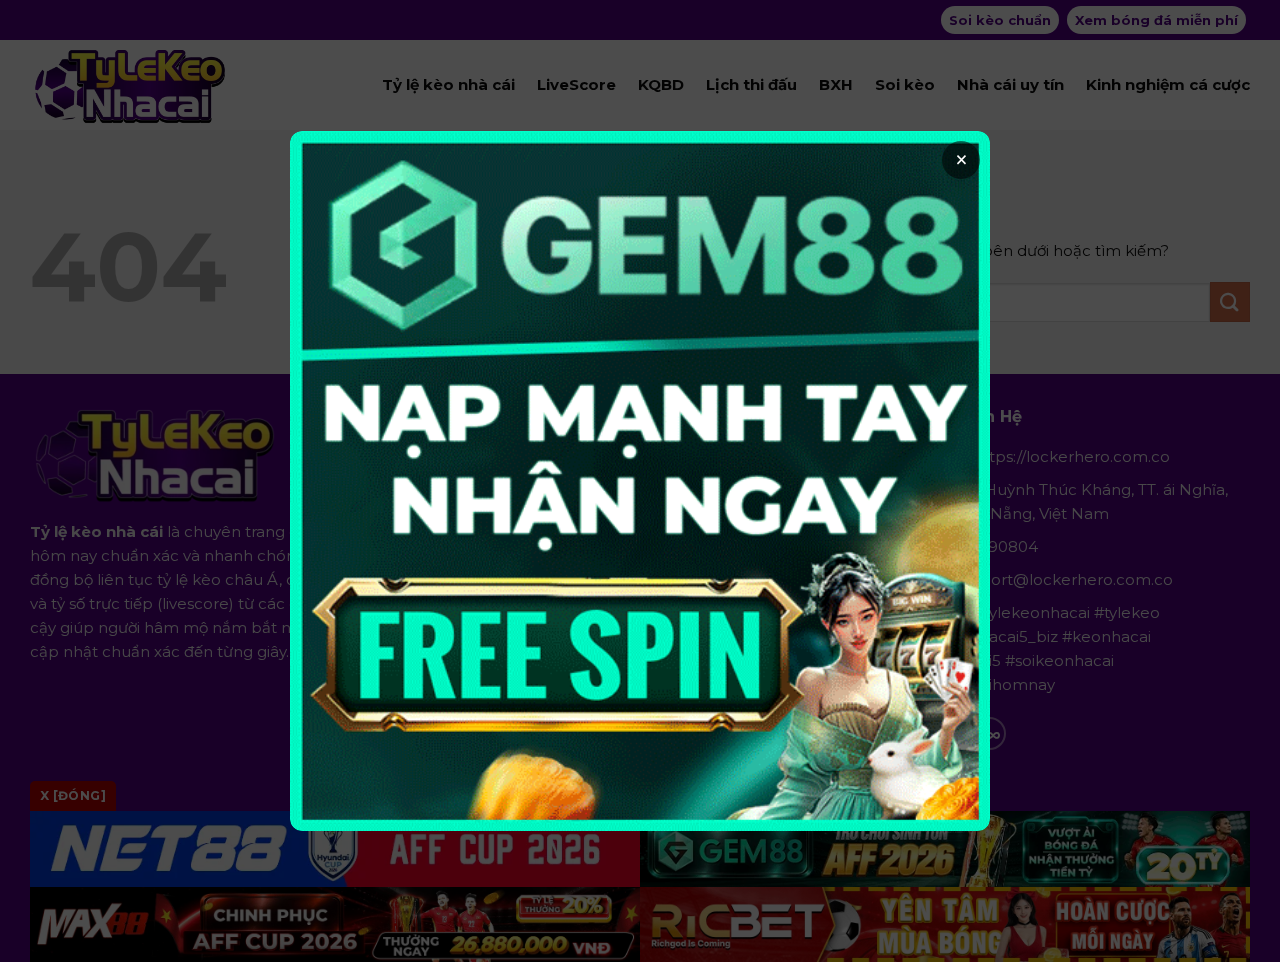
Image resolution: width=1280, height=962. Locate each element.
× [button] (961, 160)
